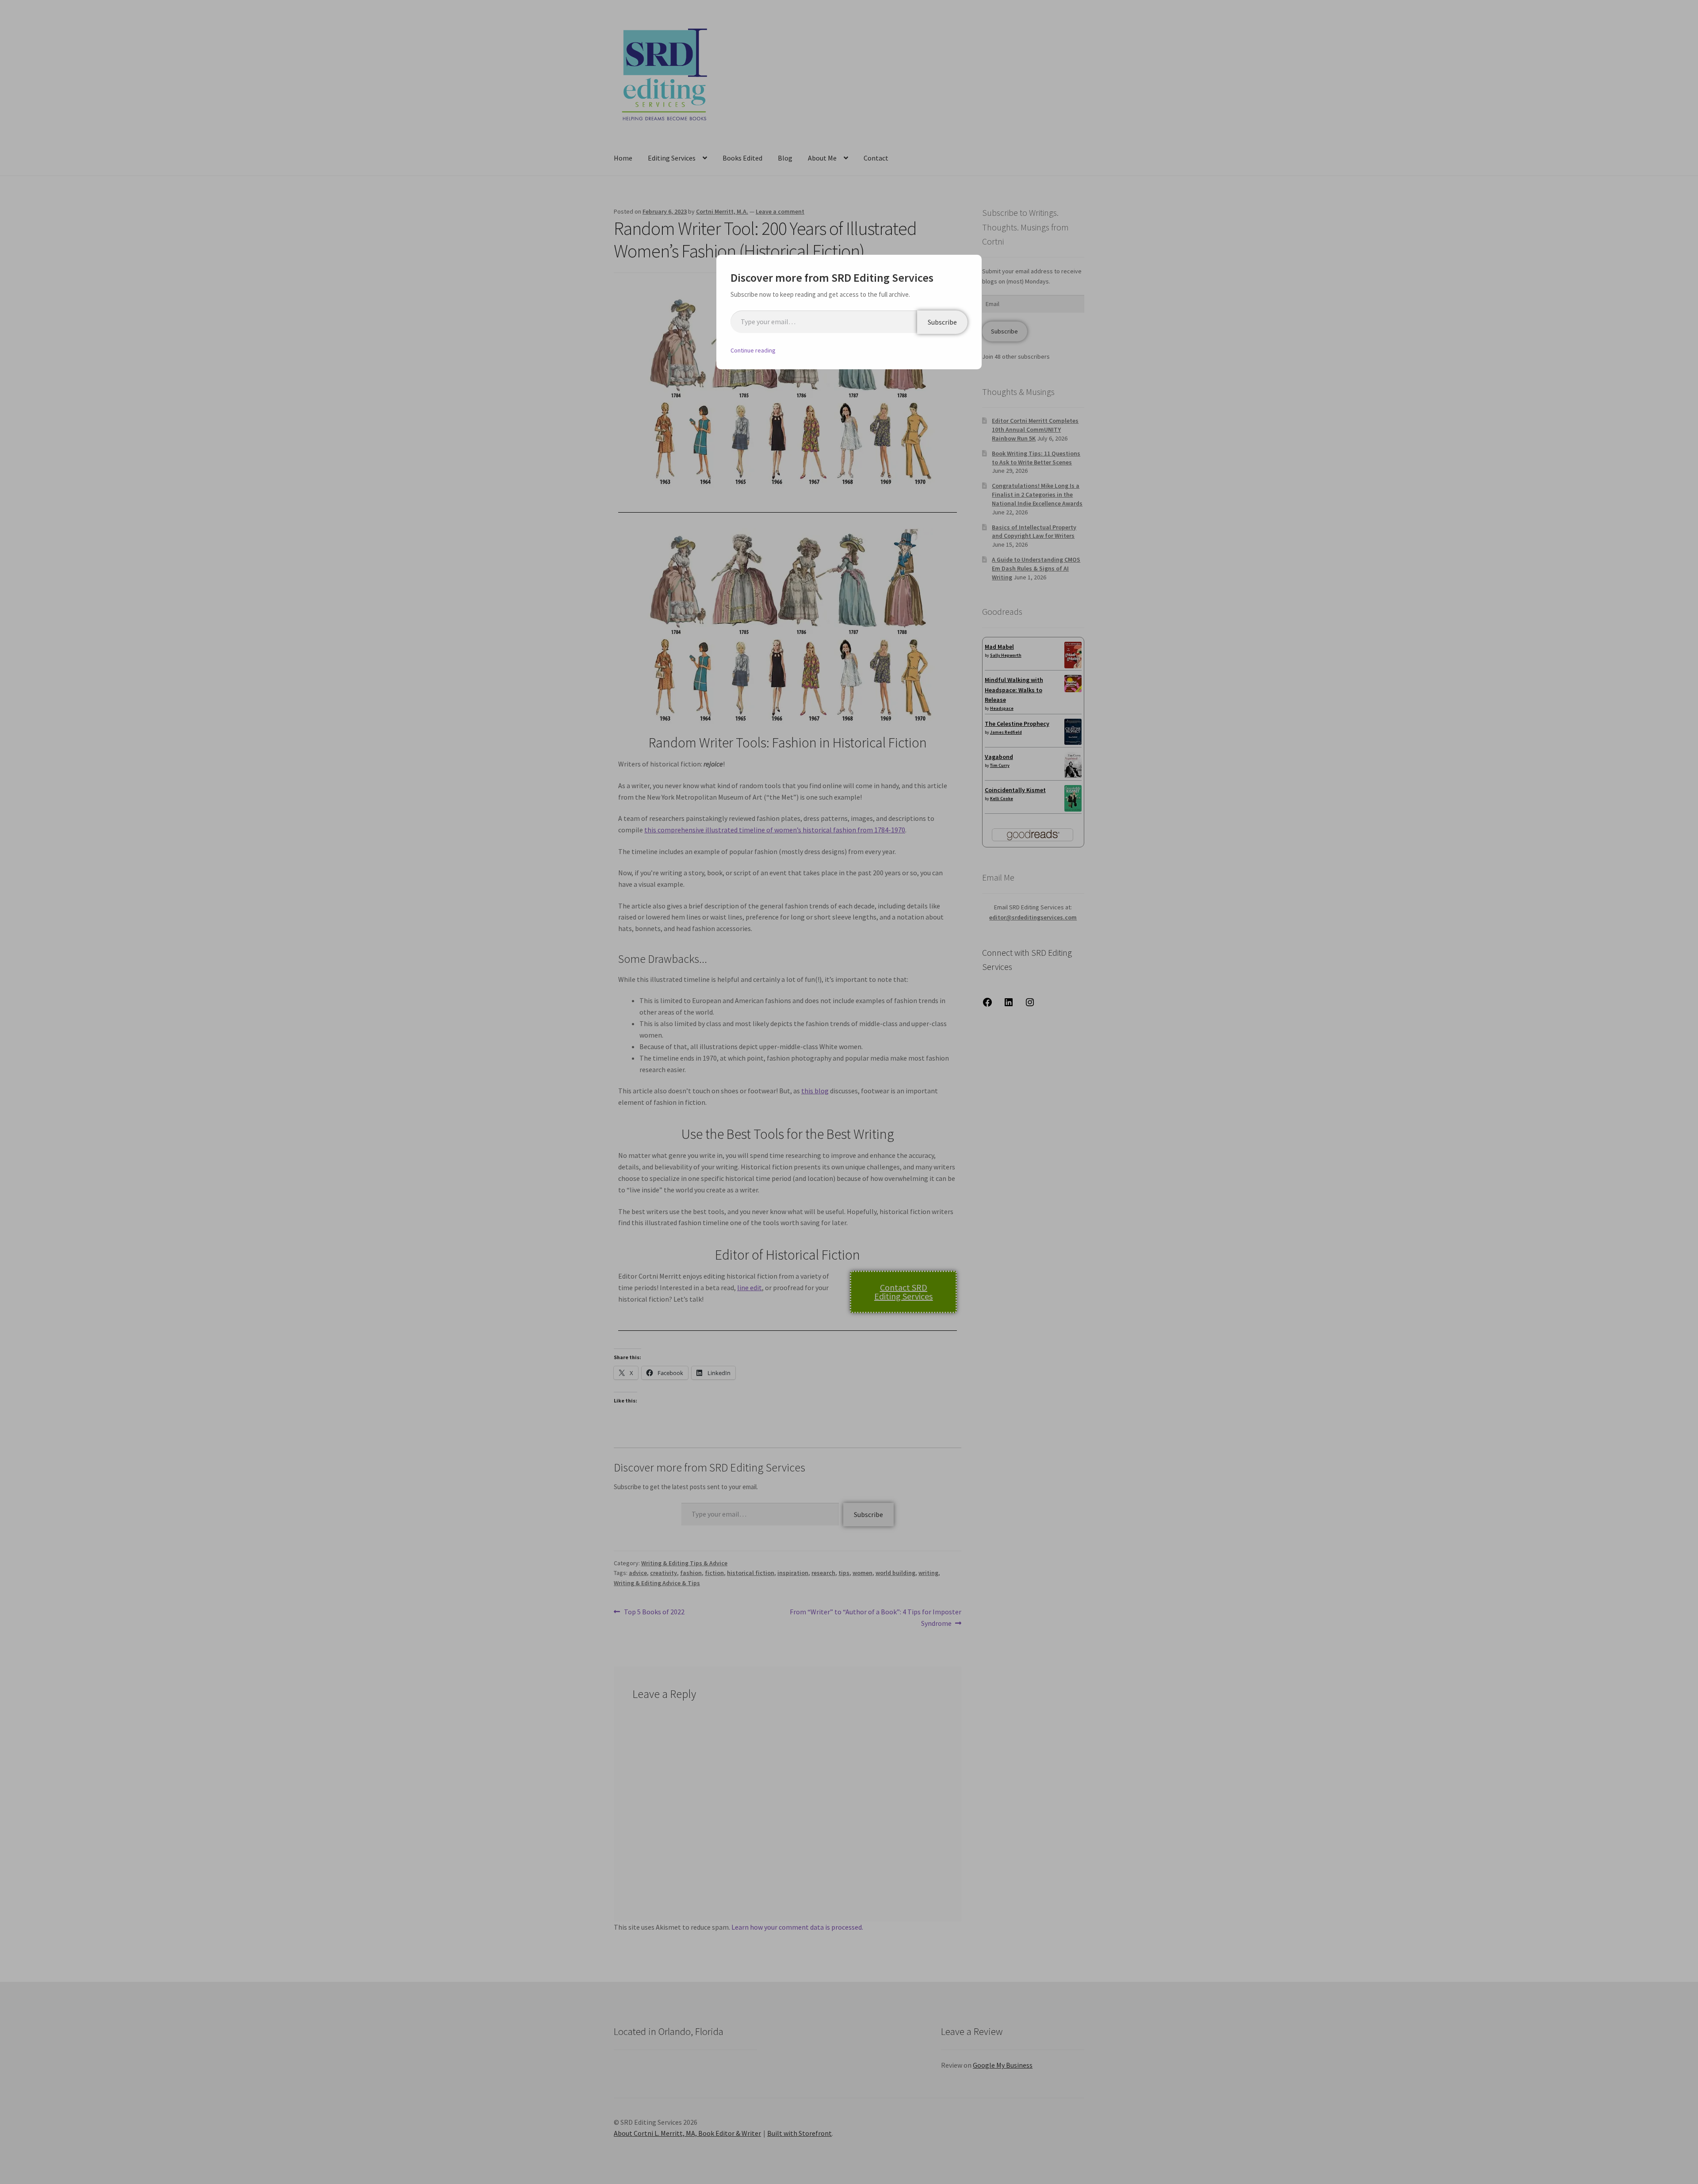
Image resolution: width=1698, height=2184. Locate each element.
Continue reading (753, 350)
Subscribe (942, 322)
